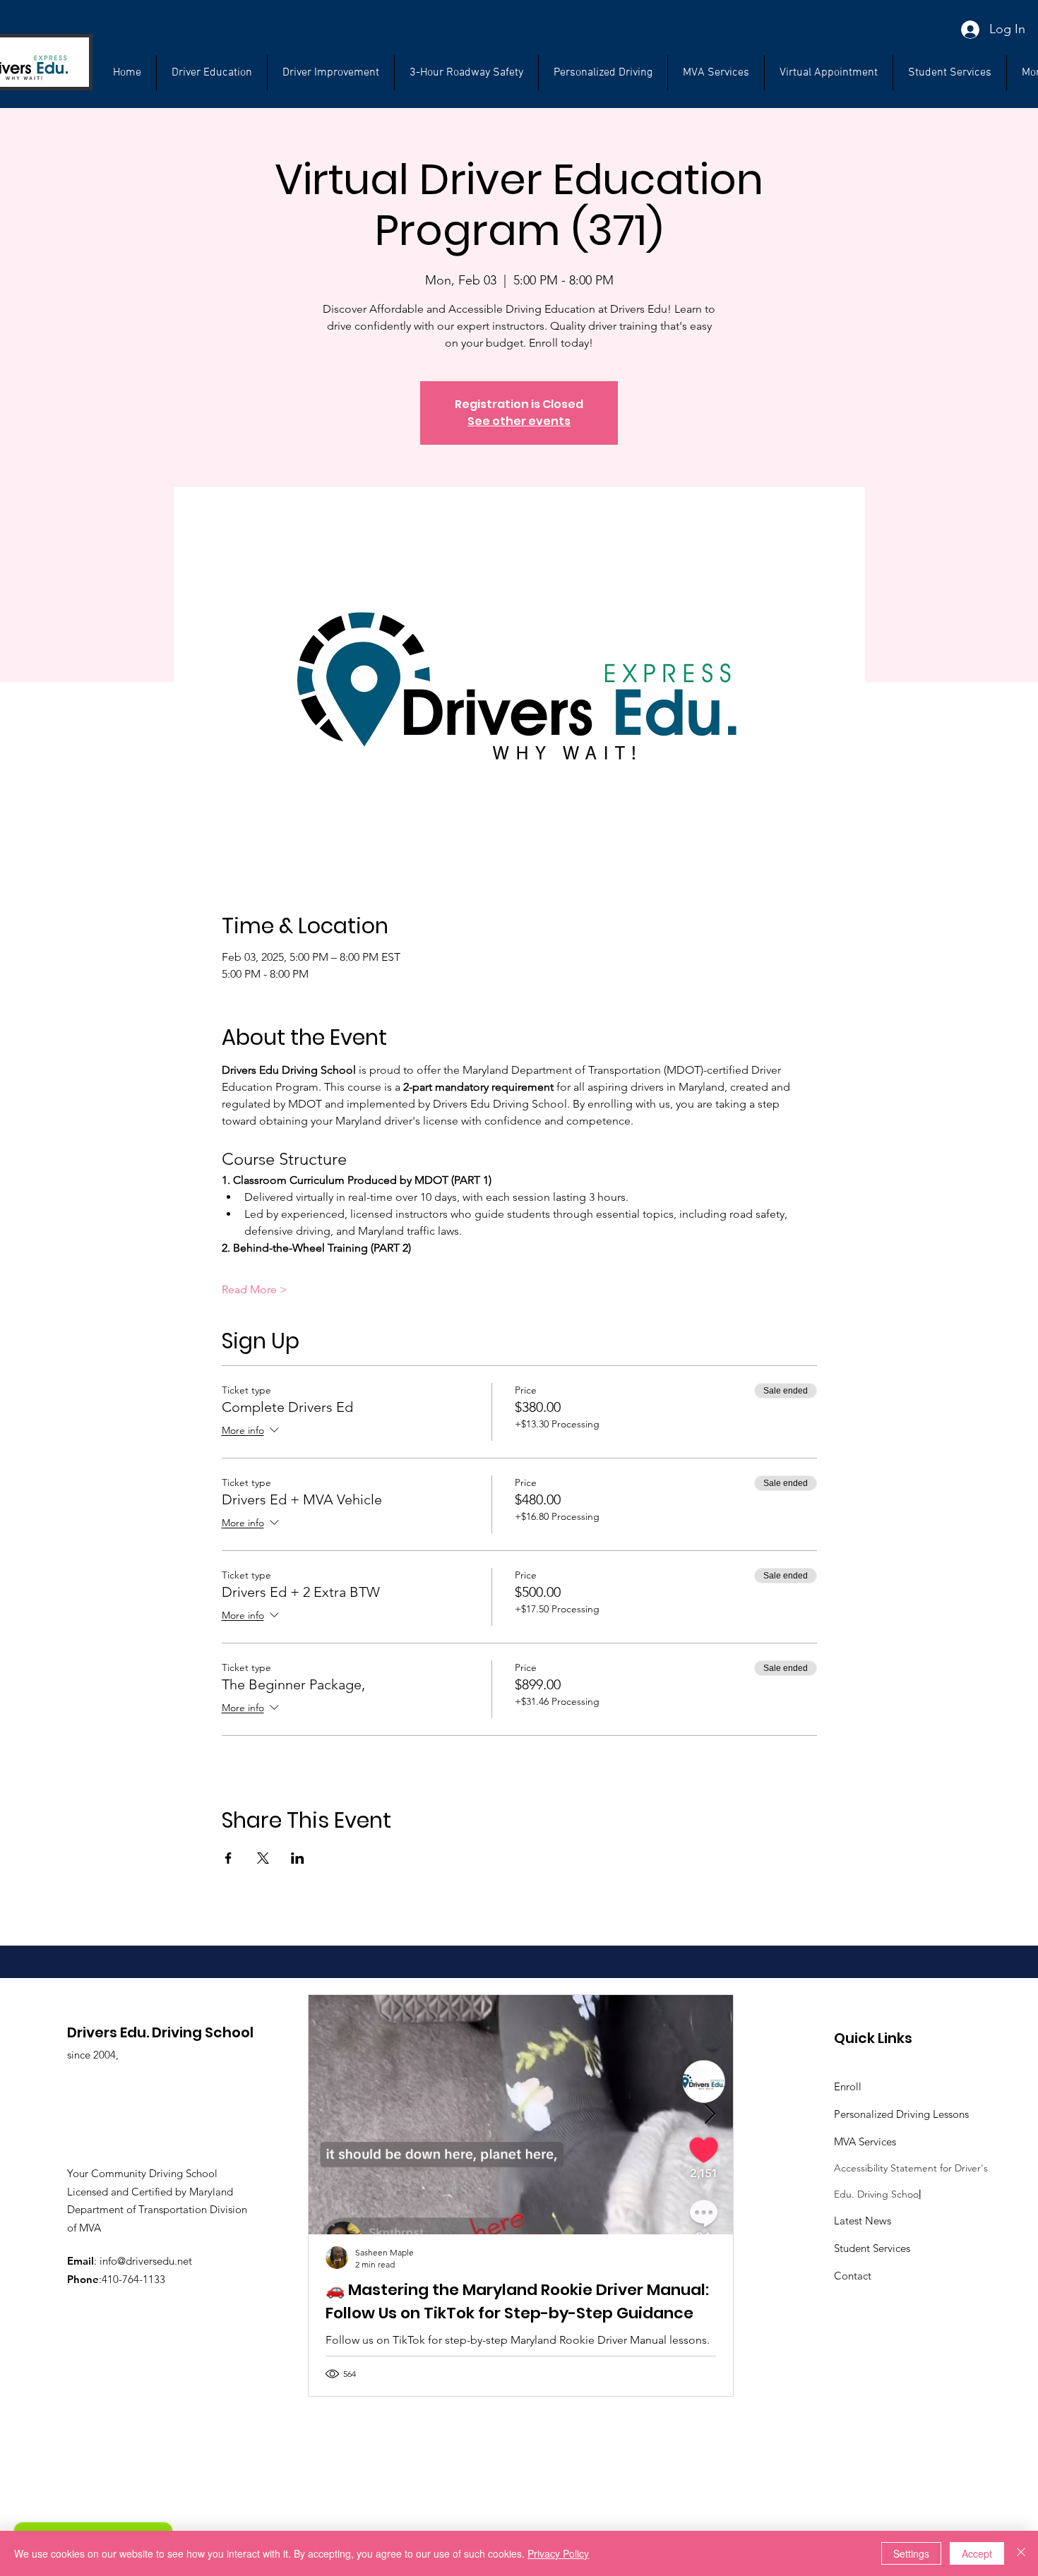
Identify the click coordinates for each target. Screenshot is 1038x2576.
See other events (519, 421)
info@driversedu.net (146, 2261)
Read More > (255, 1289)
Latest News (863, 2221)
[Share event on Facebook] (228, 1858)
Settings (911, 2553)
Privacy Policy (558, 2553)
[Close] (1021, 2553)
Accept (977, 2553)
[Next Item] (710, 2115)
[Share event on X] (263, 1858)
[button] (950, 73)
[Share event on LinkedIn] (298, 1858)
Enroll (848, 2086)
